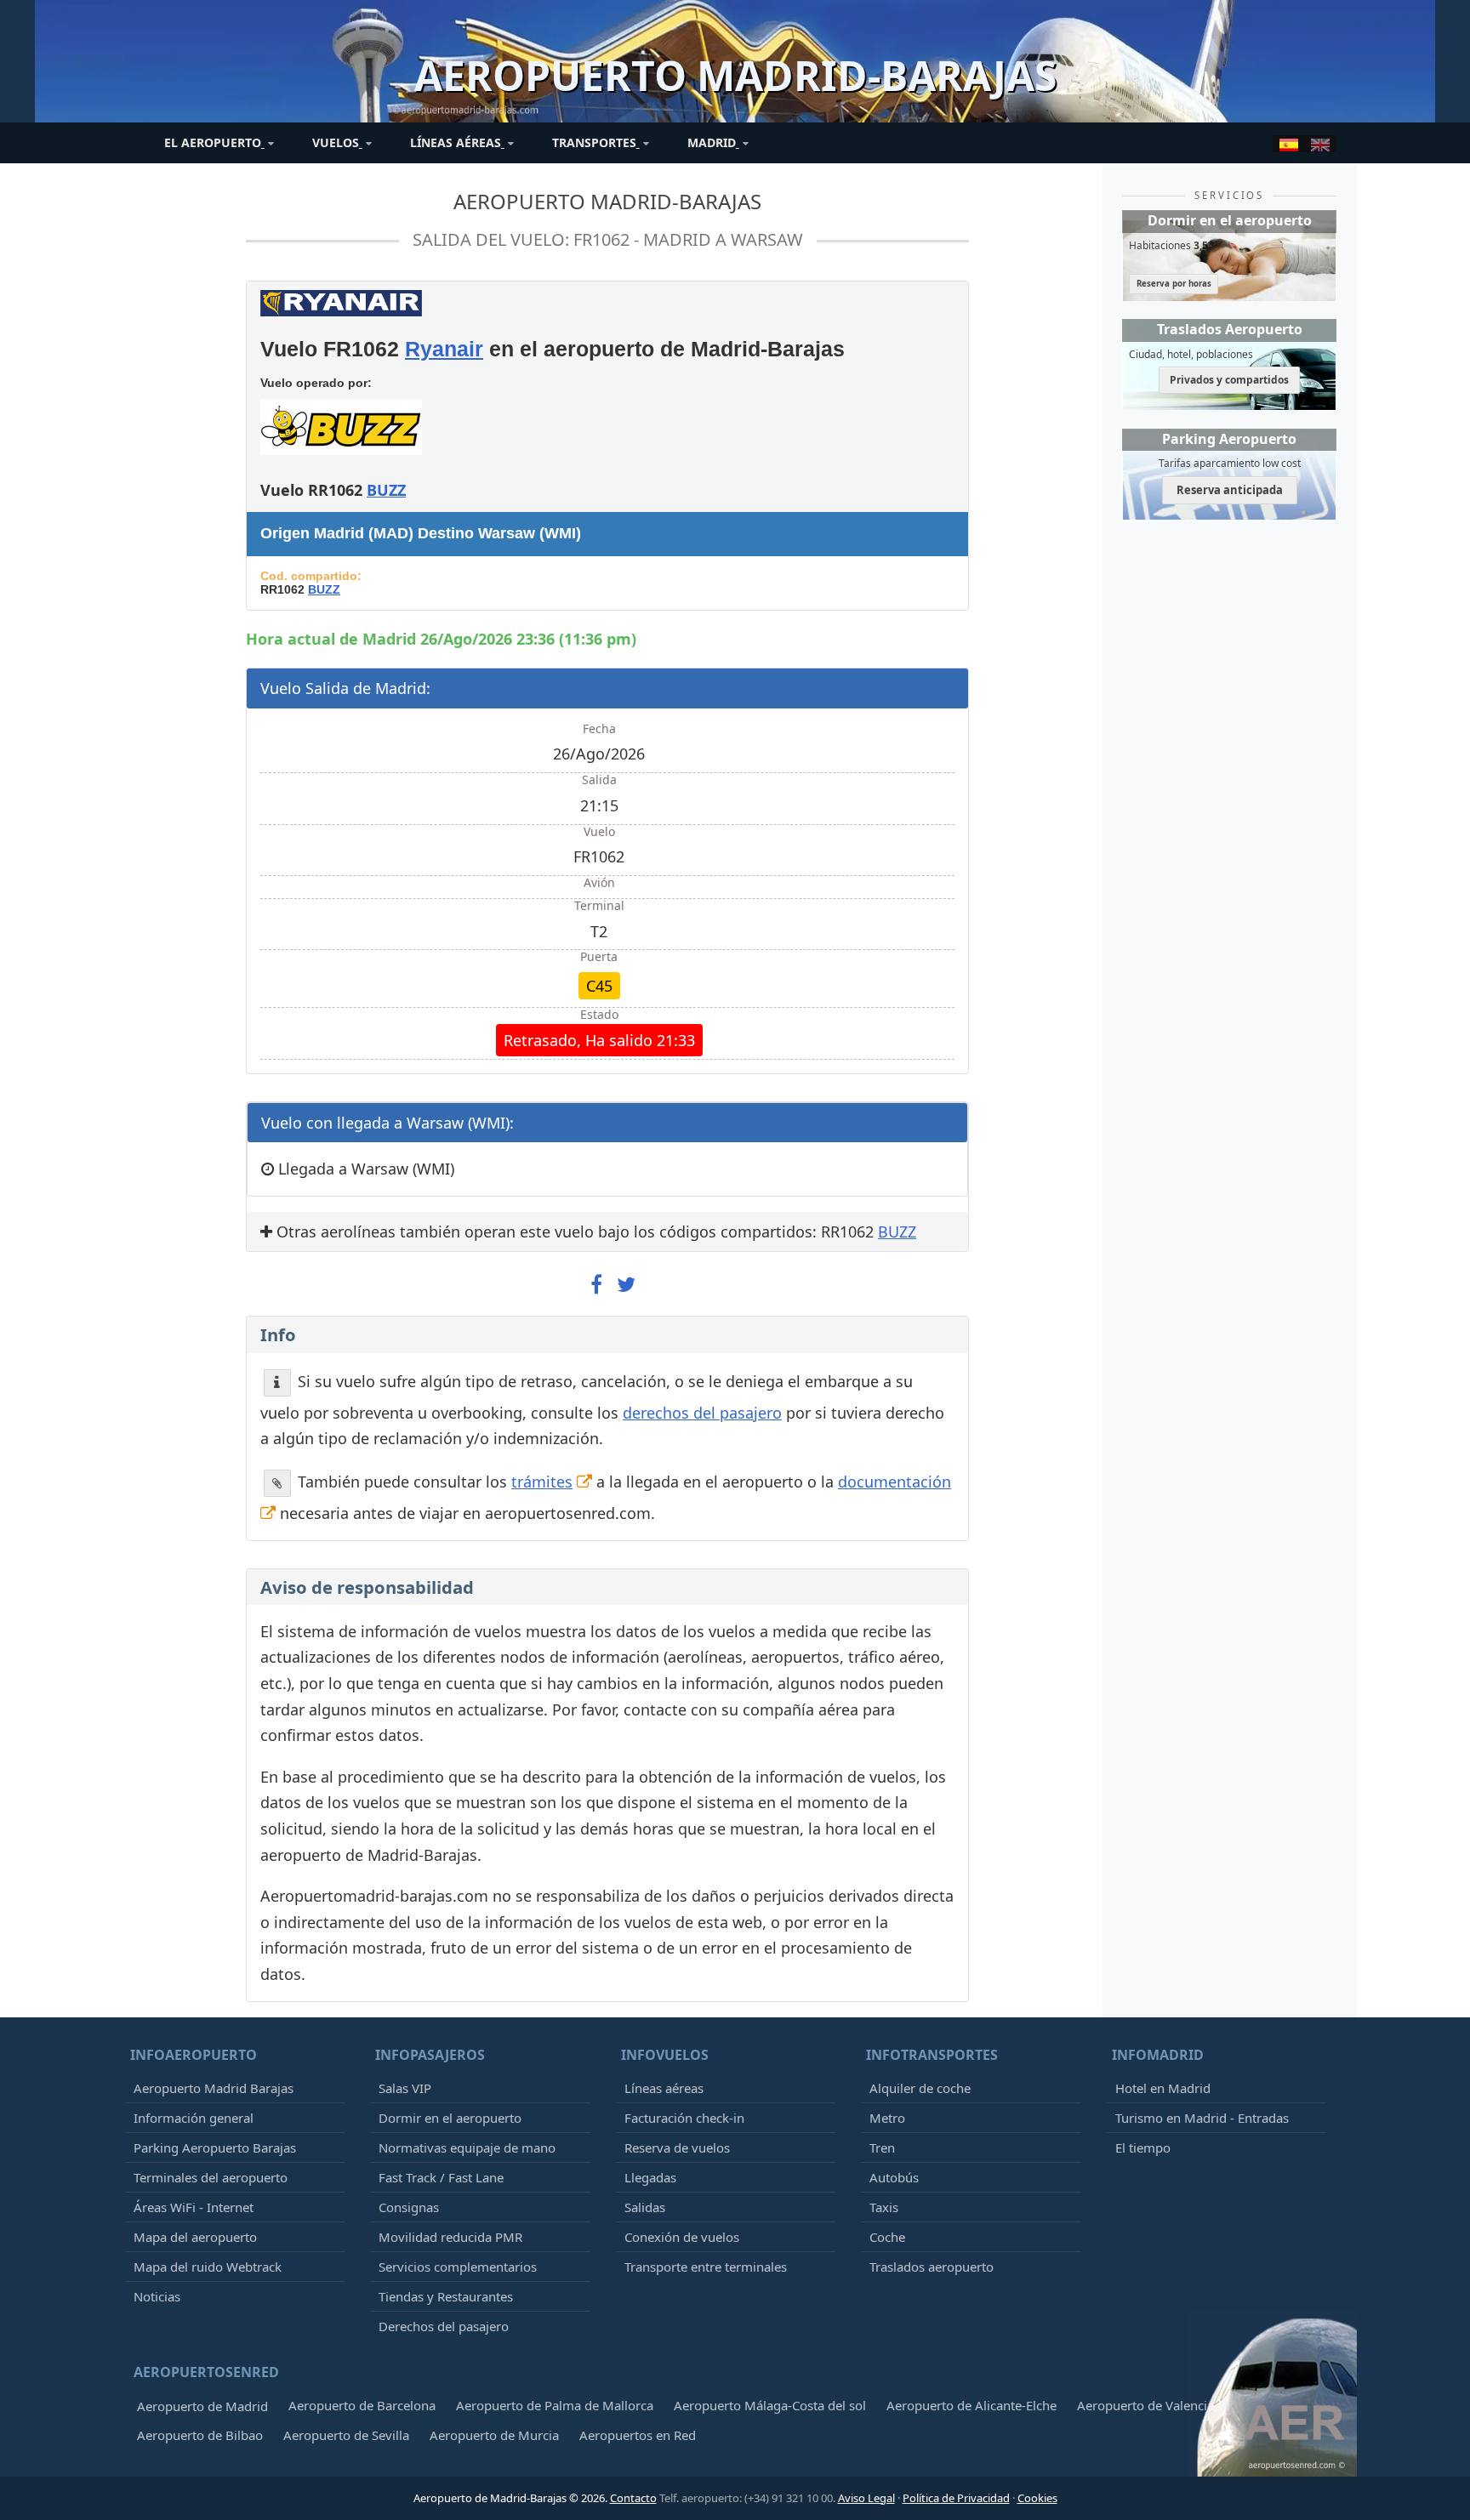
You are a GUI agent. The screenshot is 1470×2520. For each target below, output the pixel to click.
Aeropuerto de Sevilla (346, 2435)
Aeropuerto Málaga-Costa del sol (770, 2405)
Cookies (1037, 2498)
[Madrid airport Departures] (1320, 144)
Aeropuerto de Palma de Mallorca (555, 2405)
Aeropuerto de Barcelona (362, 2405)
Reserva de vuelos (677, 2147)
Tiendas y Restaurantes (446, 2296)
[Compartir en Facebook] (596, 1285)
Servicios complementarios (458, 2267)
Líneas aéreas (664, 2088)
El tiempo (1143, 2147)
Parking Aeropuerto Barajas (215, 2147)
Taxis (884, 2207)
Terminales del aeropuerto (211, 2177)
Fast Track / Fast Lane (441, 2177)
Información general (194, 2118)
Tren (882, 2147)
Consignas (409, 2207)
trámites (542, 1482)
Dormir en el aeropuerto (450, 2118)
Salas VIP (405, 2088)
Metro (887, 2118)
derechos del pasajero (702, 1413)
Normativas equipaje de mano (467, 2147)
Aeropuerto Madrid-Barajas (607, 201)
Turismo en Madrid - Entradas (1202, 2118)
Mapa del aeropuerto (195, 2237)
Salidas (645, 2207)
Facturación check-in (684, 2118)
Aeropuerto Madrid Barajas (214, 2088)
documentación (895, 1482)
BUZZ (386, 490)
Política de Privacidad (956, 2498)
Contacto (633, 2498)
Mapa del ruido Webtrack (208, 2267)
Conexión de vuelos (682, 2237)
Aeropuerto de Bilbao (200, 2435)
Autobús (894, 2177)
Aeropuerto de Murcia (494, 2435)
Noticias (157, 2296)
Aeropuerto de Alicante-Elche (971, 2405)
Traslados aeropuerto (932, 2267)
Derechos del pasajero (444, 2326)
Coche (887, 2237)
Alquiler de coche (920, 2088)
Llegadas (650, 2177)
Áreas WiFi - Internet (194, 2207)
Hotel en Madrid (1163, 2088)
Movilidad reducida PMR (450, 2237)
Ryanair (444, 349)
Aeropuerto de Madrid (202, 2406)
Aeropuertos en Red (638, 2435)
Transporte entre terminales (706, 2267)
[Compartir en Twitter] (626, 1285)
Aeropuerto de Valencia (1145, 2405)
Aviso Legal (866, 2498)
